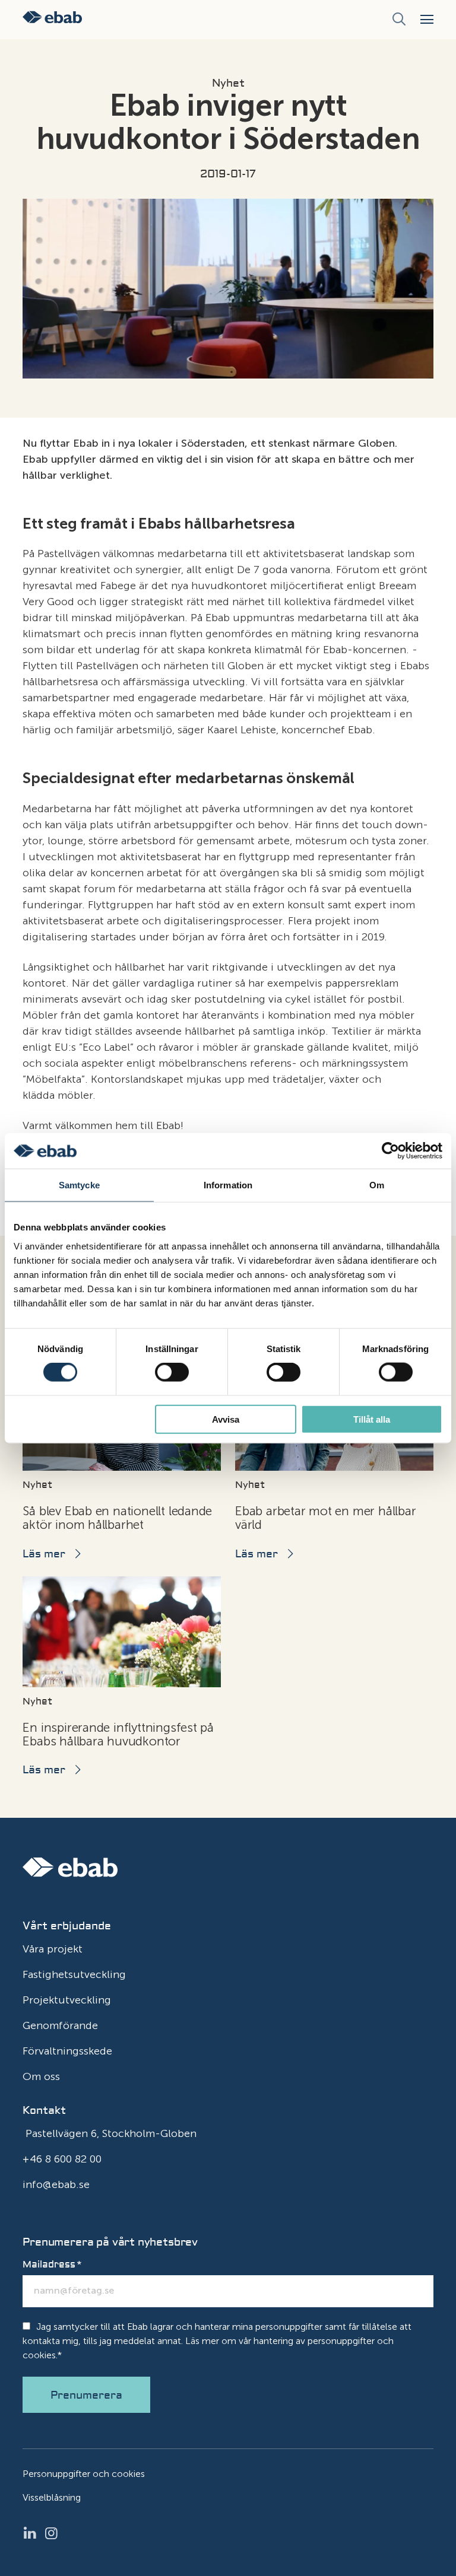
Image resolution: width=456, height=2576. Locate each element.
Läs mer (44, 1554)
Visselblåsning (52, 2497)
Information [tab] (228, 1185)
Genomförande (60, 2025)
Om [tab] (377, 1185)
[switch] (172, 1372)
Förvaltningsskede (67, 2051)
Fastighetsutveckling (74, 1974)
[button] (427, 19)
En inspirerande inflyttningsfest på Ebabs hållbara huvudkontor (118, 1734)
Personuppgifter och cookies (84, 2474)
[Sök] (399, 20)
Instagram (55, 2533)
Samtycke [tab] (79, 1185)
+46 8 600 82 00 (62, 2159)
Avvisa (226, 1419)
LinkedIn (33, 2533)
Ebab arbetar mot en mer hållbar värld (326, 1518)
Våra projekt (53, 1949)
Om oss (41, 2076)
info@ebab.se (56, 2184)
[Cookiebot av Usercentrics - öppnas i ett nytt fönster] (390, 1151)
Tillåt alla (372, 1419)
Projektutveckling (67, 2000)
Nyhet (228, 84)
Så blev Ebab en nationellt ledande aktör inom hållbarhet (117, 1518)
